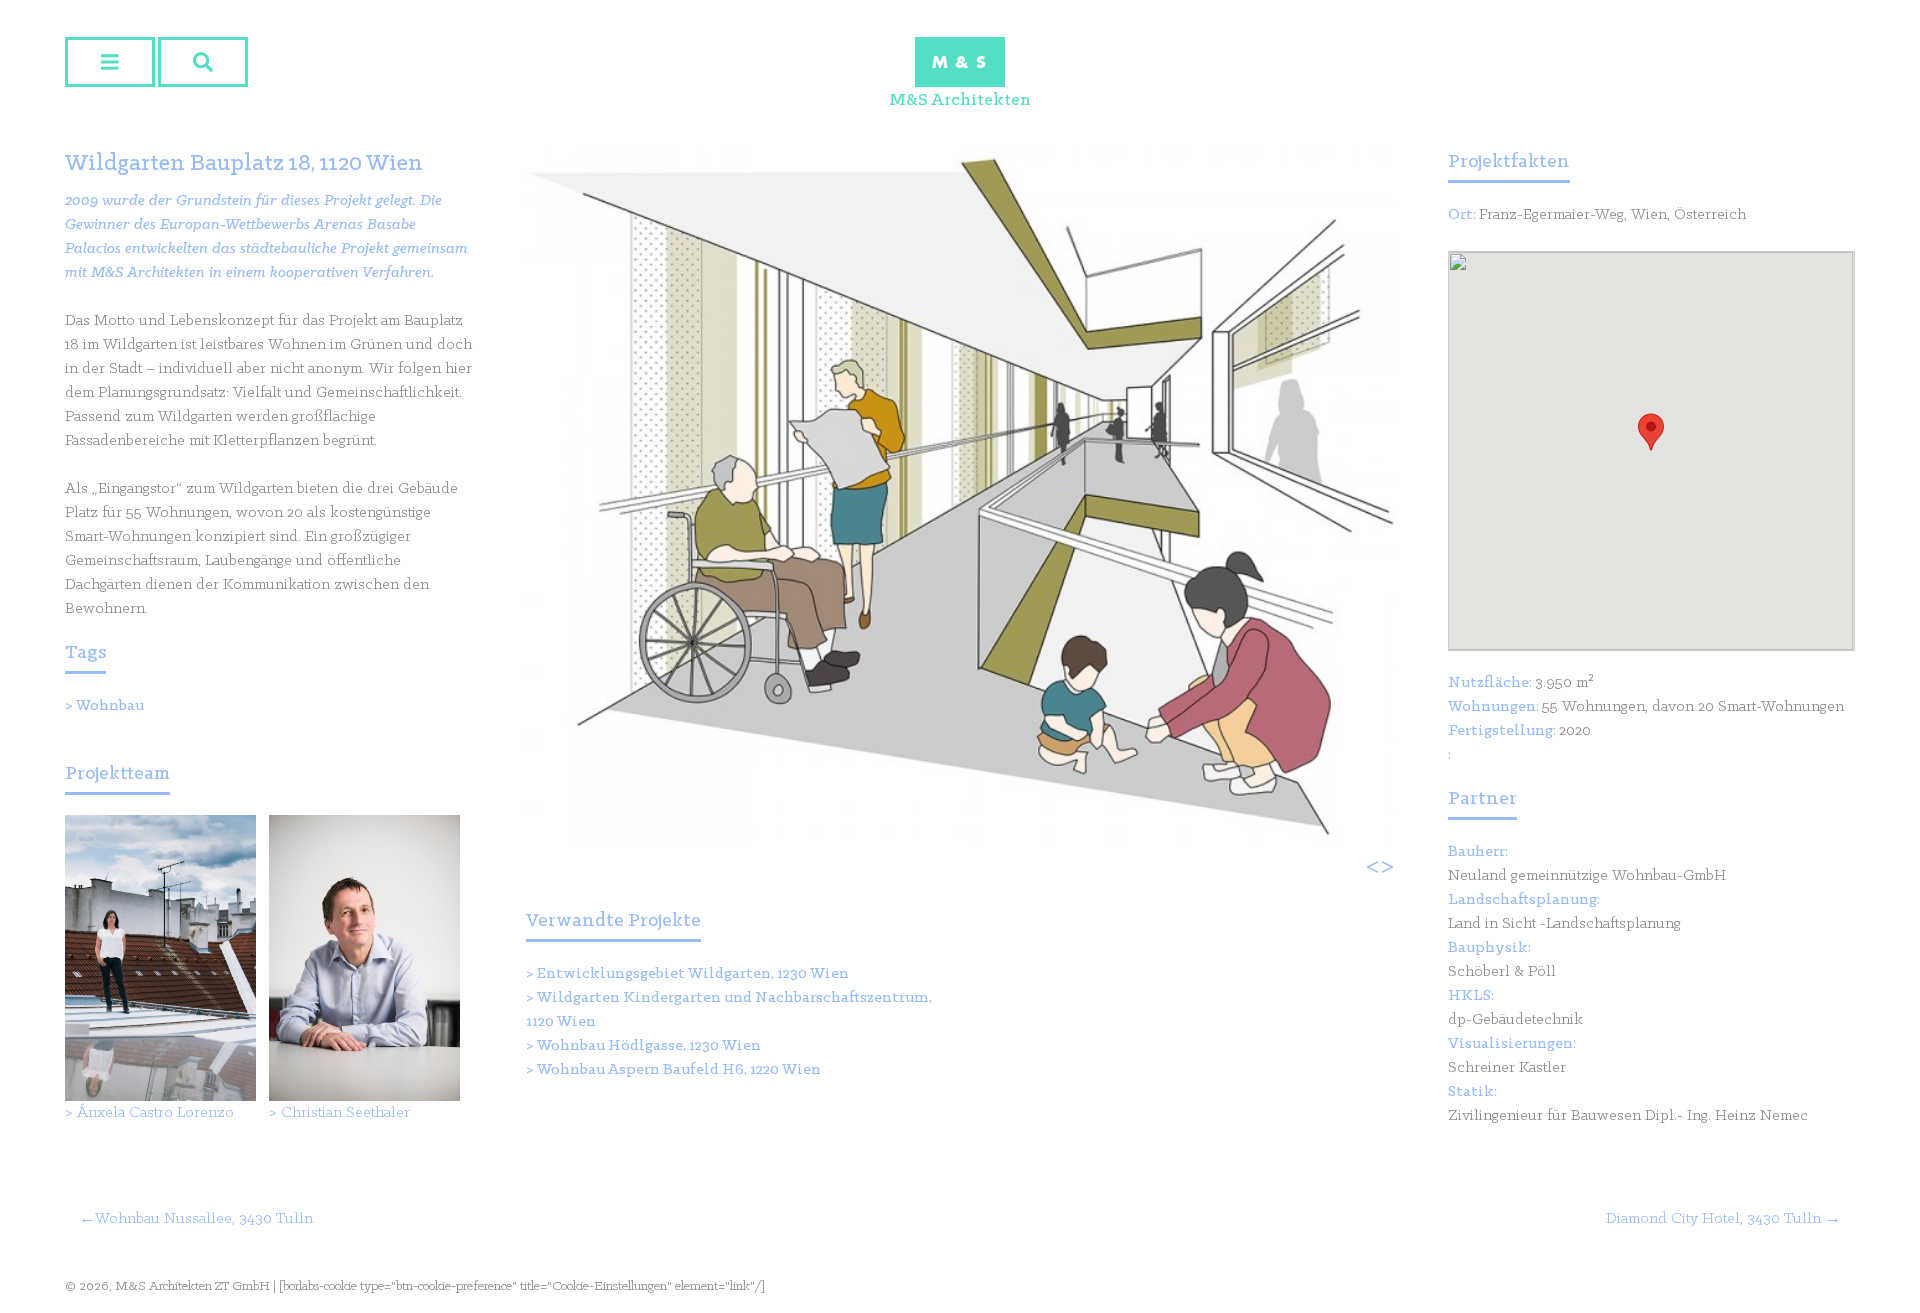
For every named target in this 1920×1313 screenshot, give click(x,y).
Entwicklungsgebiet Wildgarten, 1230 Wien (693, 974)
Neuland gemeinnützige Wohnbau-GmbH (1587, 876)
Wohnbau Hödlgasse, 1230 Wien (649, 1046)
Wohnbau (110, 706)
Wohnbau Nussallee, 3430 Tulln (204, 1219)
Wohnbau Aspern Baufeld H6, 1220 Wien (679, 1070)
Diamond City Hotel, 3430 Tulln (1713, 1219)
